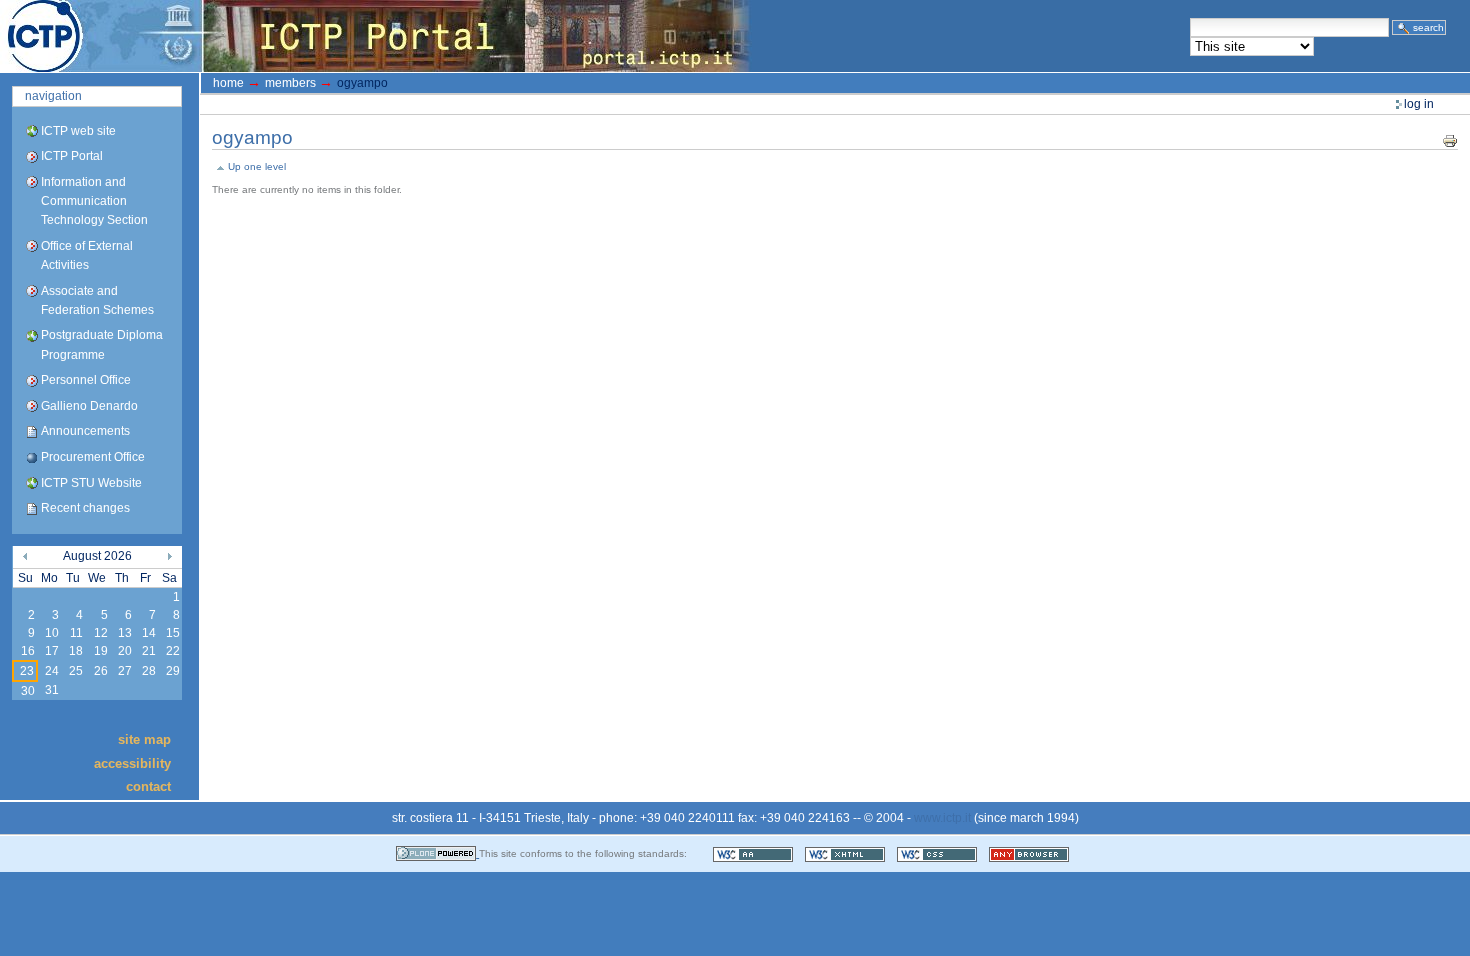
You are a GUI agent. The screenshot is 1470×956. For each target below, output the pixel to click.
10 (52, 633)
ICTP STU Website (91, 483)
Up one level (257, 166)
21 (149, 651)
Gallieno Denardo (89, 406)
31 (52, 690)
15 (173, 633)
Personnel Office (86, 380)
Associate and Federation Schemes (97, 300)
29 (173, 671)
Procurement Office (93, 457)
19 (101, 651)
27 (125, 671)
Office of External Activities (87, 255)
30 (28, 691)
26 (101, 671)
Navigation (53, 96)
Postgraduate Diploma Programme (102, 344)
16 (28, 651)
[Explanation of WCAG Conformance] (754, 853)
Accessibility (132, 762)
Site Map (144, 739)
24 (52, 671)
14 (149, 633)
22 (173, 651)
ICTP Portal (376, 36)
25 (76, 671)
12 (101, 633)
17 (52, 651)
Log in (1419, 104)
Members (290, 83)
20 (125, 651)
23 (27, 671)
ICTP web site (78, 131)
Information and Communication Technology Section (94, 201)
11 (76, 633)
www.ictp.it (942, 818)
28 (149, 671)
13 (125, 633)
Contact (148, 786)
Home (228, 83)
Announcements (85, 431)
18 (76, 651)
